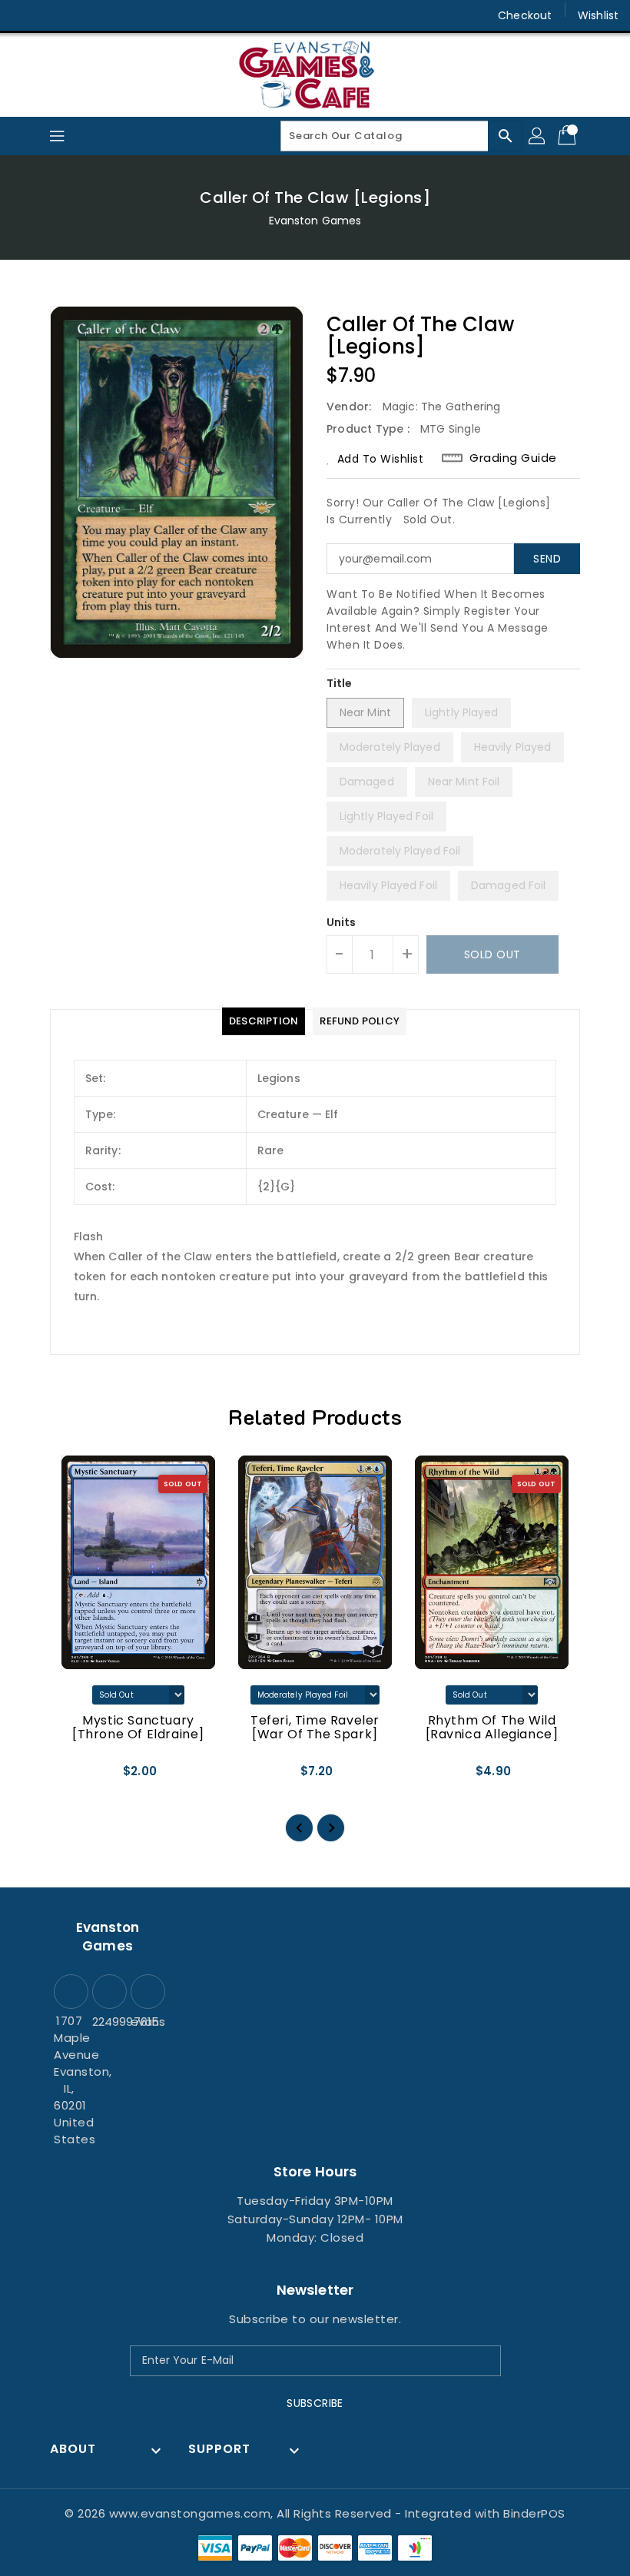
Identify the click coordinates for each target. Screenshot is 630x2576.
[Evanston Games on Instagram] (54, 15)
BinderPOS (534, 2513)
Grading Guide (513, 458)
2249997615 (108, 2022)
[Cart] (569, 136)
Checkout (525, 15)
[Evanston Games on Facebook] (25, 15)
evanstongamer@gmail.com (146, 2022)
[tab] (264, 1021)
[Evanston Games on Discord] (83, 15)
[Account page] (538, 136)
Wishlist (598, 15)
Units (342, 922)
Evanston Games (315, 221)
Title (340, 683)
